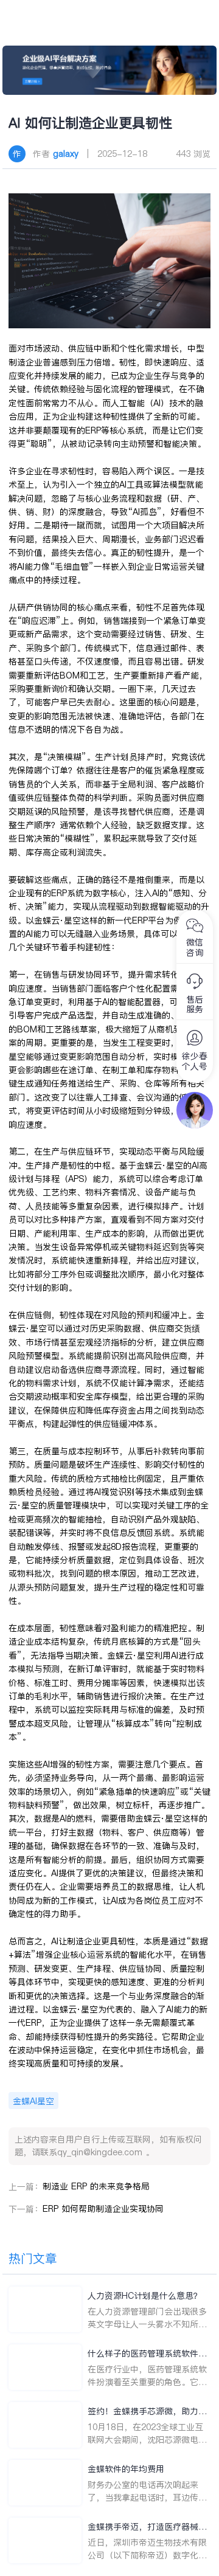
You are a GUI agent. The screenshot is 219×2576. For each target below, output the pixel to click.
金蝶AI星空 (33, 2101)
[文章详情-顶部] (110, 70)
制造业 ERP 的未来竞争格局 (96, 2186)
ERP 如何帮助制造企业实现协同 (103, 2209)
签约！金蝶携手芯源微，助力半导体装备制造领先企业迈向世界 (147, 2412)
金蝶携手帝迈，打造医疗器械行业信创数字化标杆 (147, 2527)
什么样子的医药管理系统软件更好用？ (147, 2354)
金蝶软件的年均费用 (126, 2469)
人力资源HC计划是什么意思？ (145, 2296)
